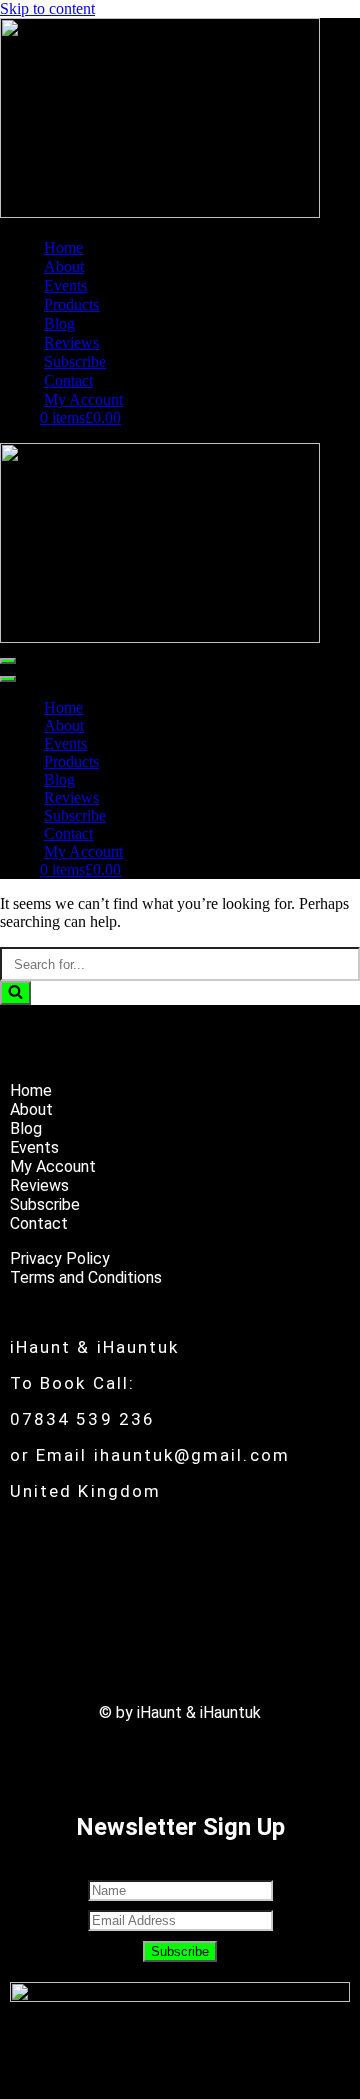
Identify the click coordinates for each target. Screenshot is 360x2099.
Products (71, 304)
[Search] (15, 993)
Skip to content (47, 8)
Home (63, 247)
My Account (83, 399)
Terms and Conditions (86, 1277)
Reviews (71, 342)
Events (65, 285)
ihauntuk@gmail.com (192, 1455)
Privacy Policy (60, 1258)
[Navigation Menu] (8, 661)
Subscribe (75, 361)
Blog (59, 323)
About (64, 266)
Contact (68, 380)
